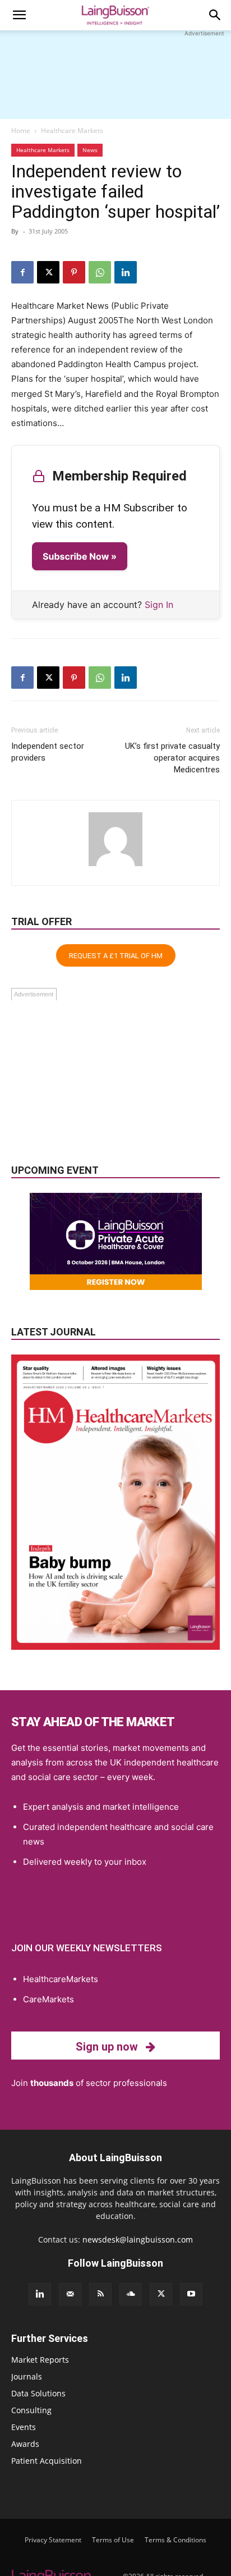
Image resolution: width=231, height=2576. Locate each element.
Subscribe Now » (80, 556)
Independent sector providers (48, 752)
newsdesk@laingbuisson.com (138, 2239)
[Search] (215, 15)
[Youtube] (191, 2294)
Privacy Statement (53, 2540)
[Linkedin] (126, 272)
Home (21, 131)
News (90, 150)
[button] (19, 15)
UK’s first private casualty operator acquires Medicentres (172, 758)
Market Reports (40, 2360)
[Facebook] (22, 272)
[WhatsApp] (100, 272)
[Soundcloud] (131, 2294)
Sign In (159, 605)
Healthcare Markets (72, 131)
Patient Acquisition (47, 2461)
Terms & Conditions (175, 2540)
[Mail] (70, 2294)
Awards (25, 2444)
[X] (48, 272)
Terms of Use (113, 2540)
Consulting (31, 2410)
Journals (27, 2376)
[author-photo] (115, 866)
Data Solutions (38, 2393)
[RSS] (100, 2294)
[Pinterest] (74, 272)
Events (24, 2427)
